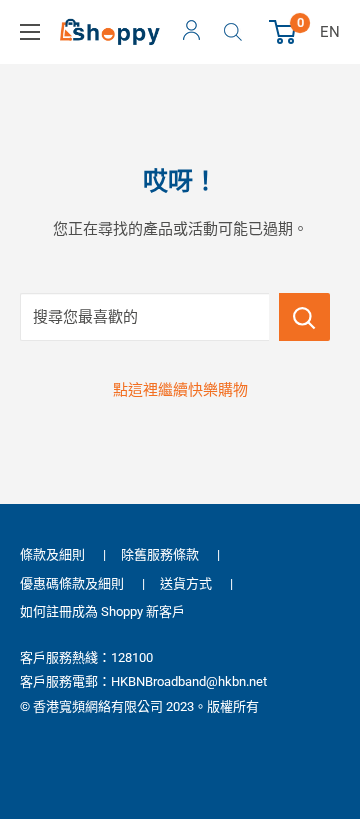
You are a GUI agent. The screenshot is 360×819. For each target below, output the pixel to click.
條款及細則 (52, 554)
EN (330, 32)
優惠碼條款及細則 (72, 583)
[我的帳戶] (191, 32)
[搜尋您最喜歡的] (304, 317)
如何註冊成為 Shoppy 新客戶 (102, 611)
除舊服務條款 (160, 554)
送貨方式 (186, 583)
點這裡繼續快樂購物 (180, 390)
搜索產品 (235, 32)
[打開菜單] (30, 32)
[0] (283, 32)
